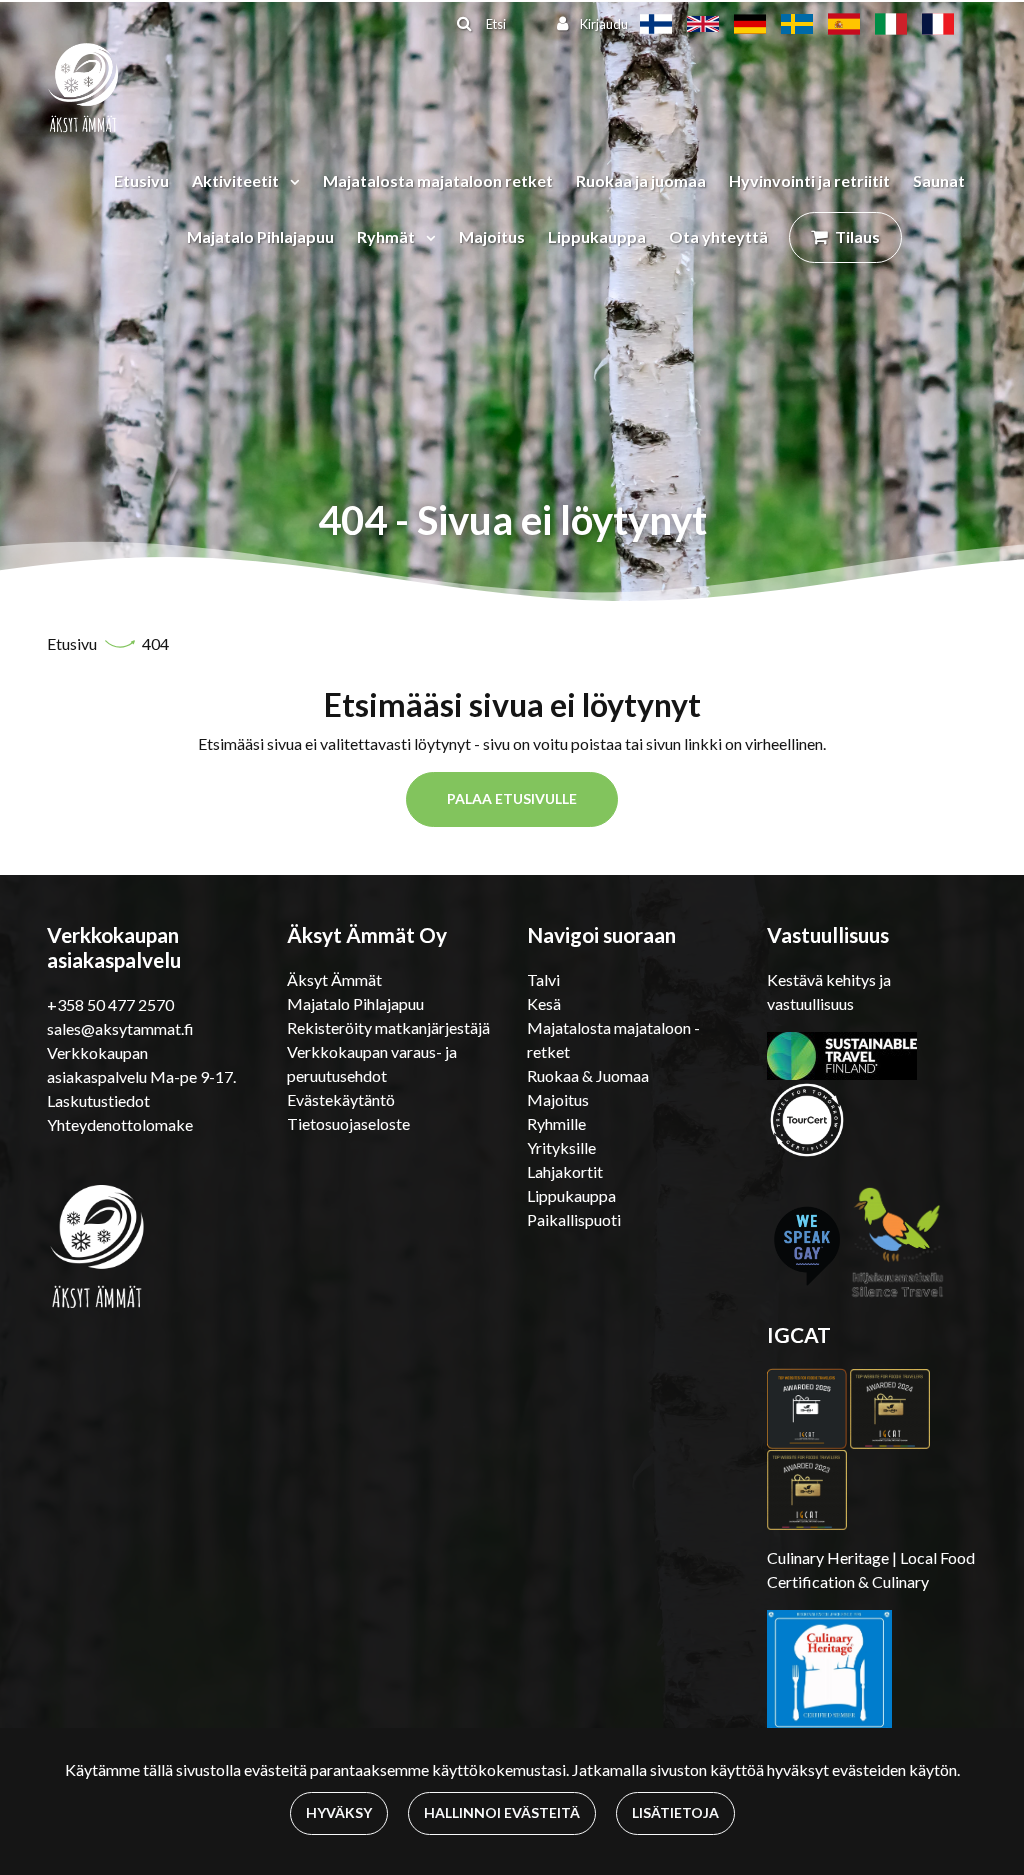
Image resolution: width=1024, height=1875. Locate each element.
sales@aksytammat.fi (120, 1028)
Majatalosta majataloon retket (438, 180)
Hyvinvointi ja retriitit (809, 180)
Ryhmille (556, 1123)
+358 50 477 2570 (110, 1004)
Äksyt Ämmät (334, 979)
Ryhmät (387, 236)
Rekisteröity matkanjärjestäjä (388, 1027)
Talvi (543, 979)
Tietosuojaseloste (348, 1123)
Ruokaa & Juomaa (588, 1075)
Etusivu (141, 180)
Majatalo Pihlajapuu (260, 236)
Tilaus (857, 236)
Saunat (939, 180)
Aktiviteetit (237, 180)
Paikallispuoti (574, 1219)
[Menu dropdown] (291, 181)
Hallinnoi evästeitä (502, 1812)
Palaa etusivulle (512, 798)
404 (155, 643)
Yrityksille (561, 1147)
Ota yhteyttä (718, 236)
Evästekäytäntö (341, 1099)
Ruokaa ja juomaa (641, 180)
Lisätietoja (675, 1812)
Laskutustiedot (98, 1100)
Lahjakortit (565, 1171)
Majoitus (492, 236)
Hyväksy (339, 1812)
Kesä (544, 1003)
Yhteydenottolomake (120, 1124)
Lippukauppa (597, 236)
